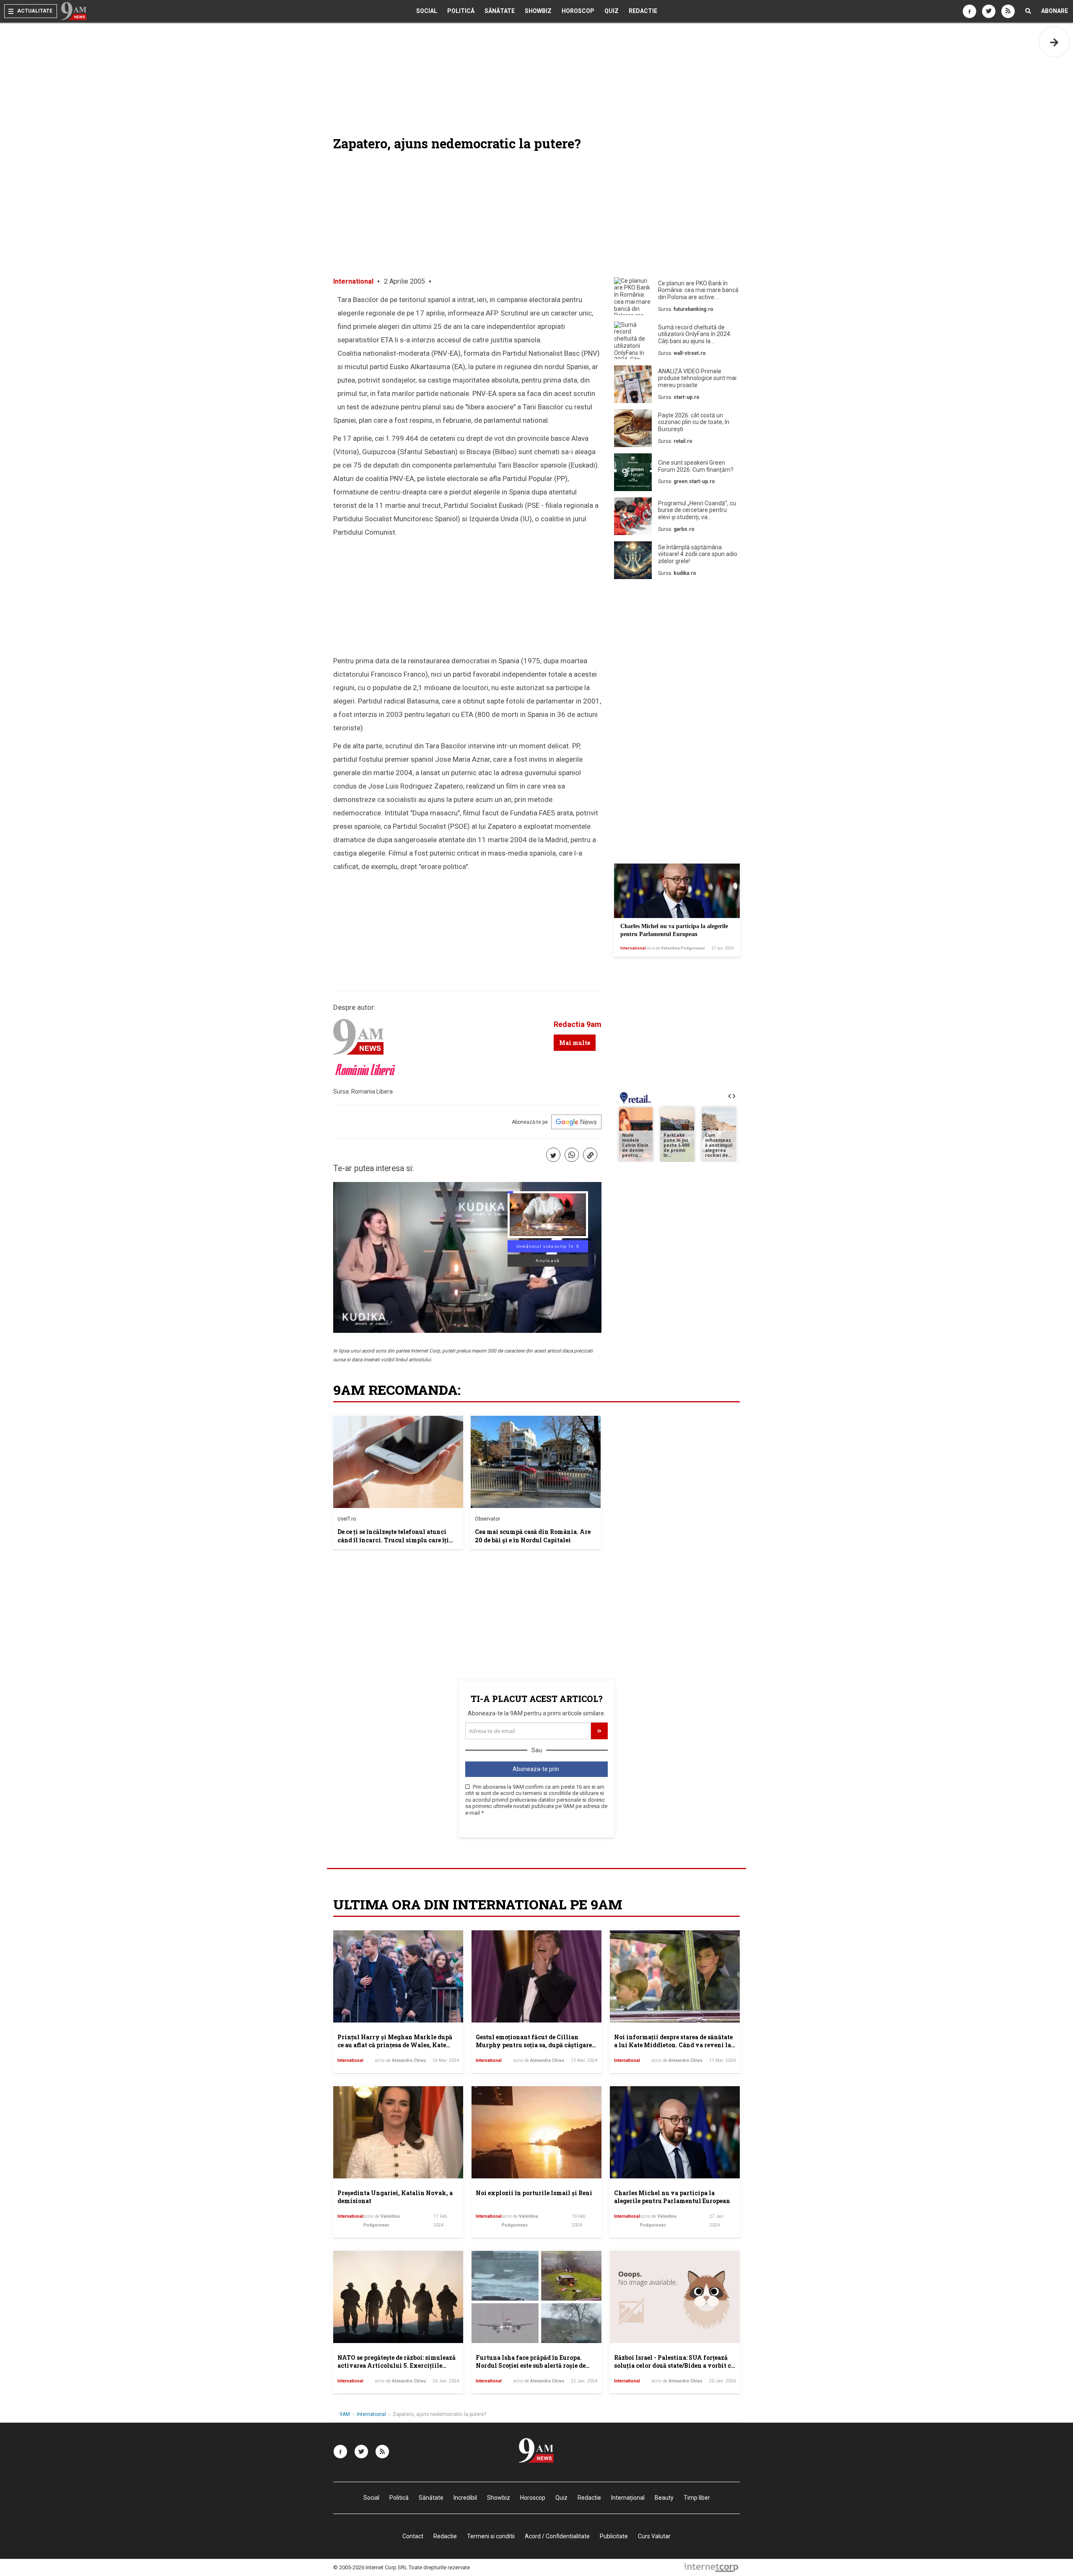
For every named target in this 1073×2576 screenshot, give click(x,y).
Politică (461, 11)
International (353, 281)
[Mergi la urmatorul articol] (1054, 42)
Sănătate (500, 11)
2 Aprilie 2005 (404, 281)
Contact (413, 2536)
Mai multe (575, 1043)
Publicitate (614, 2536)
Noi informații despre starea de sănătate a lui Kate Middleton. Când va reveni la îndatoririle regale (673, 2045)
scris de (676, 948)
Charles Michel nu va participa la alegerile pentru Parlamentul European (672, 2197)
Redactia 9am (578, 1024)
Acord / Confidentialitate (557, 2536)
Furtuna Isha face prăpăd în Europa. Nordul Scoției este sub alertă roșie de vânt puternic (531, 2366)
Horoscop (578, 11)
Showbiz (538, 11)
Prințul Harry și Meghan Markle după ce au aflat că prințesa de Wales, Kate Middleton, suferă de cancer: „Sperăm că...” (395, 2049)
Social (427, 11)
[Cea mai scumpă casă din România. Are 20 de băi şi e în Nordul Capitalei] (536, 1462)
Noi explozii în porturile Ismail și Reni (534, 2193)
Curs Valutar (654, 2536)
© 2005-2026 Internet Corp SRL (370, 2567)
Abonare (1055, 11)
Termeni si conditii (491, 2536)
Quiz (612, 11)
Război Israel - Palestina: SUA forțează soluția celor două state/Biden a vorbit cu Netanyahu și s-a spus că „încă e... (674, 2366)
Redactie (643, 11)
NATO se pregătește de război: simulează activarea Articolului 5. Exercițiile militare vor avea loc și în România (397, 2366)
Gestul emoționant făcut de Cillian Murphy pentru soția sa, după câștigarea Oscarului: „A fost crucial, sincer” (535, 2045)
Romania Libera (372, 1091)
